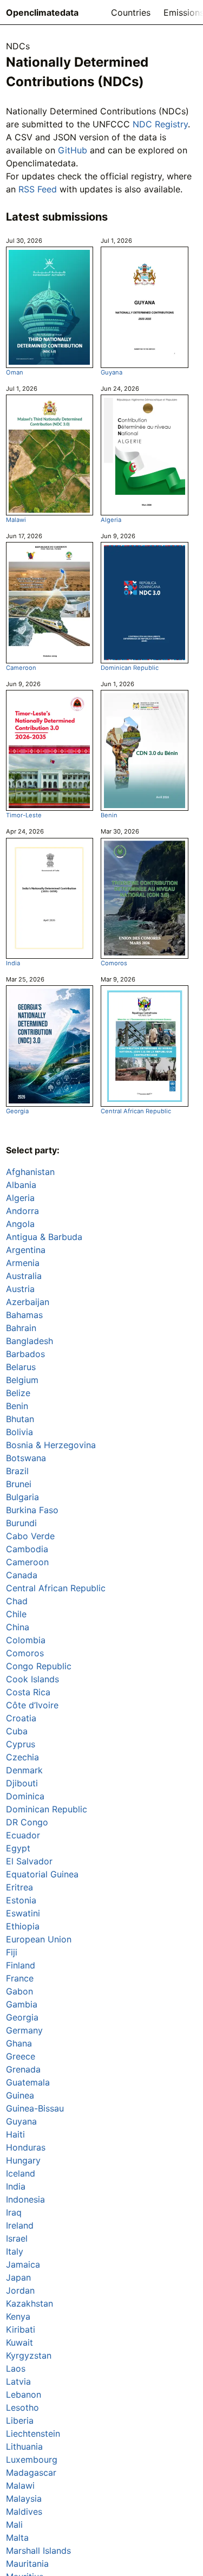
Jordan (20, 2290)
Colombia (26, 1640)
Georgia (17, 1111)
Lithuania (24, 2446)
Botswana (26, 1458)
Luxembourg (32, 2459)
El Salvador (29, 1861)
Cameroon (21, 668)
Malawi (16, 520)
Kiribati (21, 2329)
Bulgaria (22, 1497)
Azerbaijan (28, 1302)
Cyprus (21, 1744)
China (18, 1627)
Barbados (25, 1354)
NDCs (18, 46)
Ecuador (23, 1835)
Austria (20, 1289)
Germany (24, 2030)
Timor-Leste (24, 815)
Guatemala (28, 2082)
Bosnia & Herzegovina (51, 1445)
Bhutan (20, 1419)
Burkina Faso (32, 1510)
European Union (39, 1939)
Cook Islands (32, 1679)
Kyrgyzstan (29, 2355)
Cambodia (27, 1549)
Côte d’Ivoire (32, 1705)
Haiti (15, 2134)
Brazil (17, 1471)
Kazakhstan (30, 2303)
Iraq (14, 2212)
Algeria (111, 520)
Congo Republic (39, 1666)
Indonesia (25, 2199)
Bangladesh (30, 1341)
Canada (22, 1575)
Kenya (18, 2316)
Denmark (24, 1770)
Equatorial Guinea (42, 1874)
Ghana (19, 2043)
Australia (24, 1276)
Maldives (24, 2512)
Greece (21, 2056)
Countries (131, 12)
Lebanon (24, 2394)
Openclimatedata (42, 12)
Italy (15, 2251)
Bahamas (24, 1315)
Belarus (21, 1367)
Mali (14, 2525)
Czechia (22, 1757)
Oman (15, 372)
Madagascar (31, 2472)
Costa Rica (28, 1692)
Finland (21, 1965)
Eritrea (19, 1887)
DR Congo (27, 1822)
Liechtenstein (33, 2433)
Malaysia (24, 2498)
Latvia (18, 2381)
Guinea (20, 2095)
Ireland (20, 2225)
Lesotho (22, 2407)
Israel (17, 2238)
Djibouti (22, 1783)
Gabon (19, 1991)
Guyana (112, 372)
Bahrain (21, 1328)
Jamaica (23, 2264)
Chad (17, 1601)
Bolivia (19, 1432)
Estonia (21, 1900)
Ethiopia (23, 1926)
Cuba (17, 1731)
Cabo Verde (30, 1536)
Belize (18, 1393)
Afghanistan (30, 1172)
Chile (16, 1614)
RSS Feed (38, 189)
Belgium (22, 1380)
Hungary (23, 2160)
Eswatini (23, 1913)
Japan (18, 2277)
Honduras (26, 2147)
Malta (17, 2538)
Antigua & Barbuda (44, 1237)
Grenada (23, 2069)
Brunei (19, 1484)
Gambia (22, 2004)
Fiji (12, 1952)
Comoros (114, 963)
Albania (21, 1185)
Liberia (20, 2420)
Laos (16, 2368)
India (13, 963)
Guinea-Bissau (35, 2108)
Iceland (21, 2173)
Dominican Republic (130, 668)
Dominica (25, 1796)
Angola (20, 1224)
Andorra (22, 1211)
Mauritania (27, 2564)
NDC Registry (160, 124)
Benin (109, 815)
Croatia (21, 1718)
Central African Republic (136, 1111)
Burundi (21, 1523)
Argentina (26, 1250)
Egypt (18, 1848)
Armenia (23, 1263)
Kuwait (19, 2342)
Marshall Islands (38, 2551)
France (20, 1978)
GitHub (73, 150)
